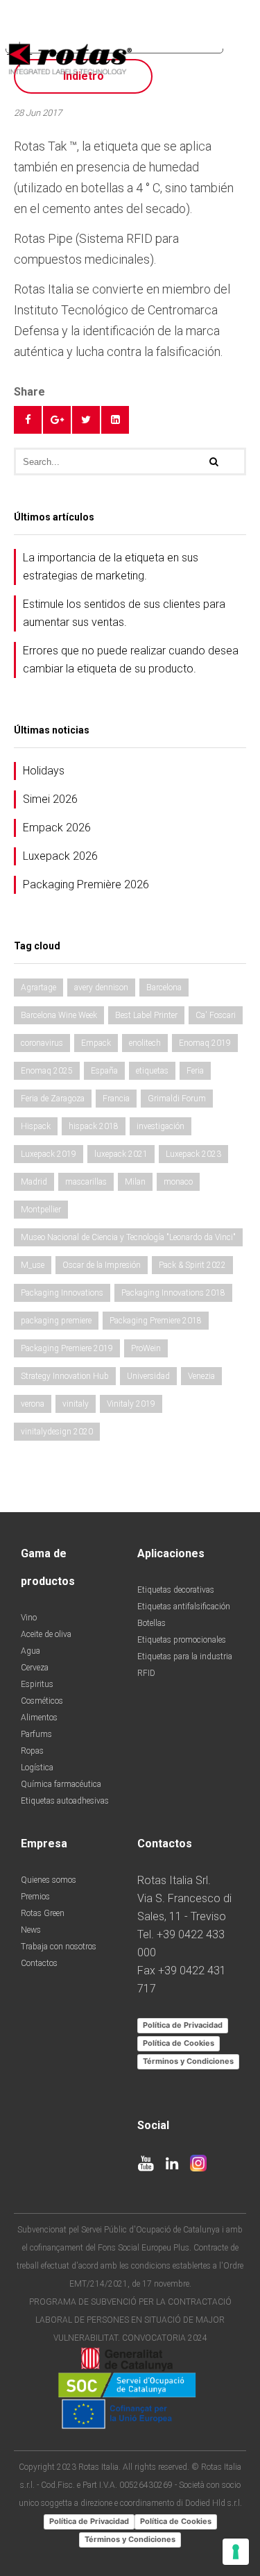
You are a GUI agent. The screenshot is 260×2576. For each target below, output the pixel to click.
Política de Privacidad (183, 2025)
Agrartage (38, 988)
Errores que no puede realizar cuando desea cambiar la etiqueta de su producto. (131, 660)
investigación (161, 1126)
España (104, 1071)
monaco (178, 1182)
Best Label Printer (146, 1015)
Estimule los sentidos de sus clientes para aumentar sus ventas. (124, 613)
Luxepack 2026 (60, 856)
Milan (135, 1182)
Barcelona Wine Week (59, 1015)
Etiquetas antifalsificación (184, 1607)
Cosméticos (42, 1701)
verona (33, 1404)
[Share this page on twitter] (86, 420)
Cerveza (35, 1668)
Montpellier (41, 1210)
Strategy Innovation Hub (65, 1376)
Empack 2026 (57, 828)
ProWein (146, 1348)
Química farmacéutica (61, 1784)
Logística (37, 1768)
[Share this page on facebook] (28, 420)
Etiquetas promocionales (182, 1640)
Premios (35, 1897)
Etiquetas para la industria (185, 1656)
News (31, 1930)
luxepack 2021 (121, 1154)
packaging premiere (56, 1321)
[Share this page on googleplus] (57, 420)
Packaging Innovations (62, 1293)
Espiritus (37, 1684)
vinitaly (76, 1404)
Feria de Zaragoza (53, 1099)
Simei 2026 (50, 799)
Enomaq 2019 (205, 1043)
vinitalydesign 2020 (57, 1432)
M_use (33, 1265)
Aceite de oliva (46, 1634)
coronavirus (42, 1043)
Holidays (44, 771)
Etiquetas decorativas (176, 1590)
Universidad (148, 1376)
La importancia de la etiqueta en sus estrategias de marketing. (111, 567)
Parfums (36, 1734)
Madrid (34, 1182)
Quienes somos (49, 1880)
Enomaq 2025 (47, 1071)
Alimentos (39, 1718)
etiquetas (152, 1071)
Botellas (151, 1623)
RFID (146, 1673)
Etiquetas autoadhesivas (65, 1801)
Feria (195, 1071)
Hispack (36, 1126)
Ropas (32, 1751)
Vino (29, 1618)
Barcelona (164, 988)
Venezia (201, 1376)
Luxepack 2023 (193, 1154)
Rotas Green (43, 1913)
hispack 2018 (94, 1126)
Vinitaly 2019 (131, 1404)
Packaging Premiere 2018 (156, 1321)
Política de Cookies (179, 2043)
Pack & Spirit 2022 (192, 1265)
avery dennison (101, 988)
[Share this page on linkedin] (115, 420)
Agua (31, 1651)
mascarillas (86, 1182)
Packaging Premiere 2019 (67, 1348)
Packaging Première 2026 (86, 884)
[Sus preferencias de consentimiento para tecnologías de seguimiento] (236, 2552)
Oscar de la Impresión (102, 1265)
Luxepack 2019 (49, 1154)
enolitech (145, 1043)
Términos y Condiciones (188, 2061)
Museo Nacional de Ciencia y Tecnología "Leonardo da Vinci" (128, 1237)
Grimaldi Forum (177, 1099)
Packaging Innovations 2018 (173, 1293)
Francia (116, 1099)
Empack (96, 1043)
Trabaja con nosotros (59, 1947)
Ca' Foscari (216, 1015)
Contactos (39, 1963)
